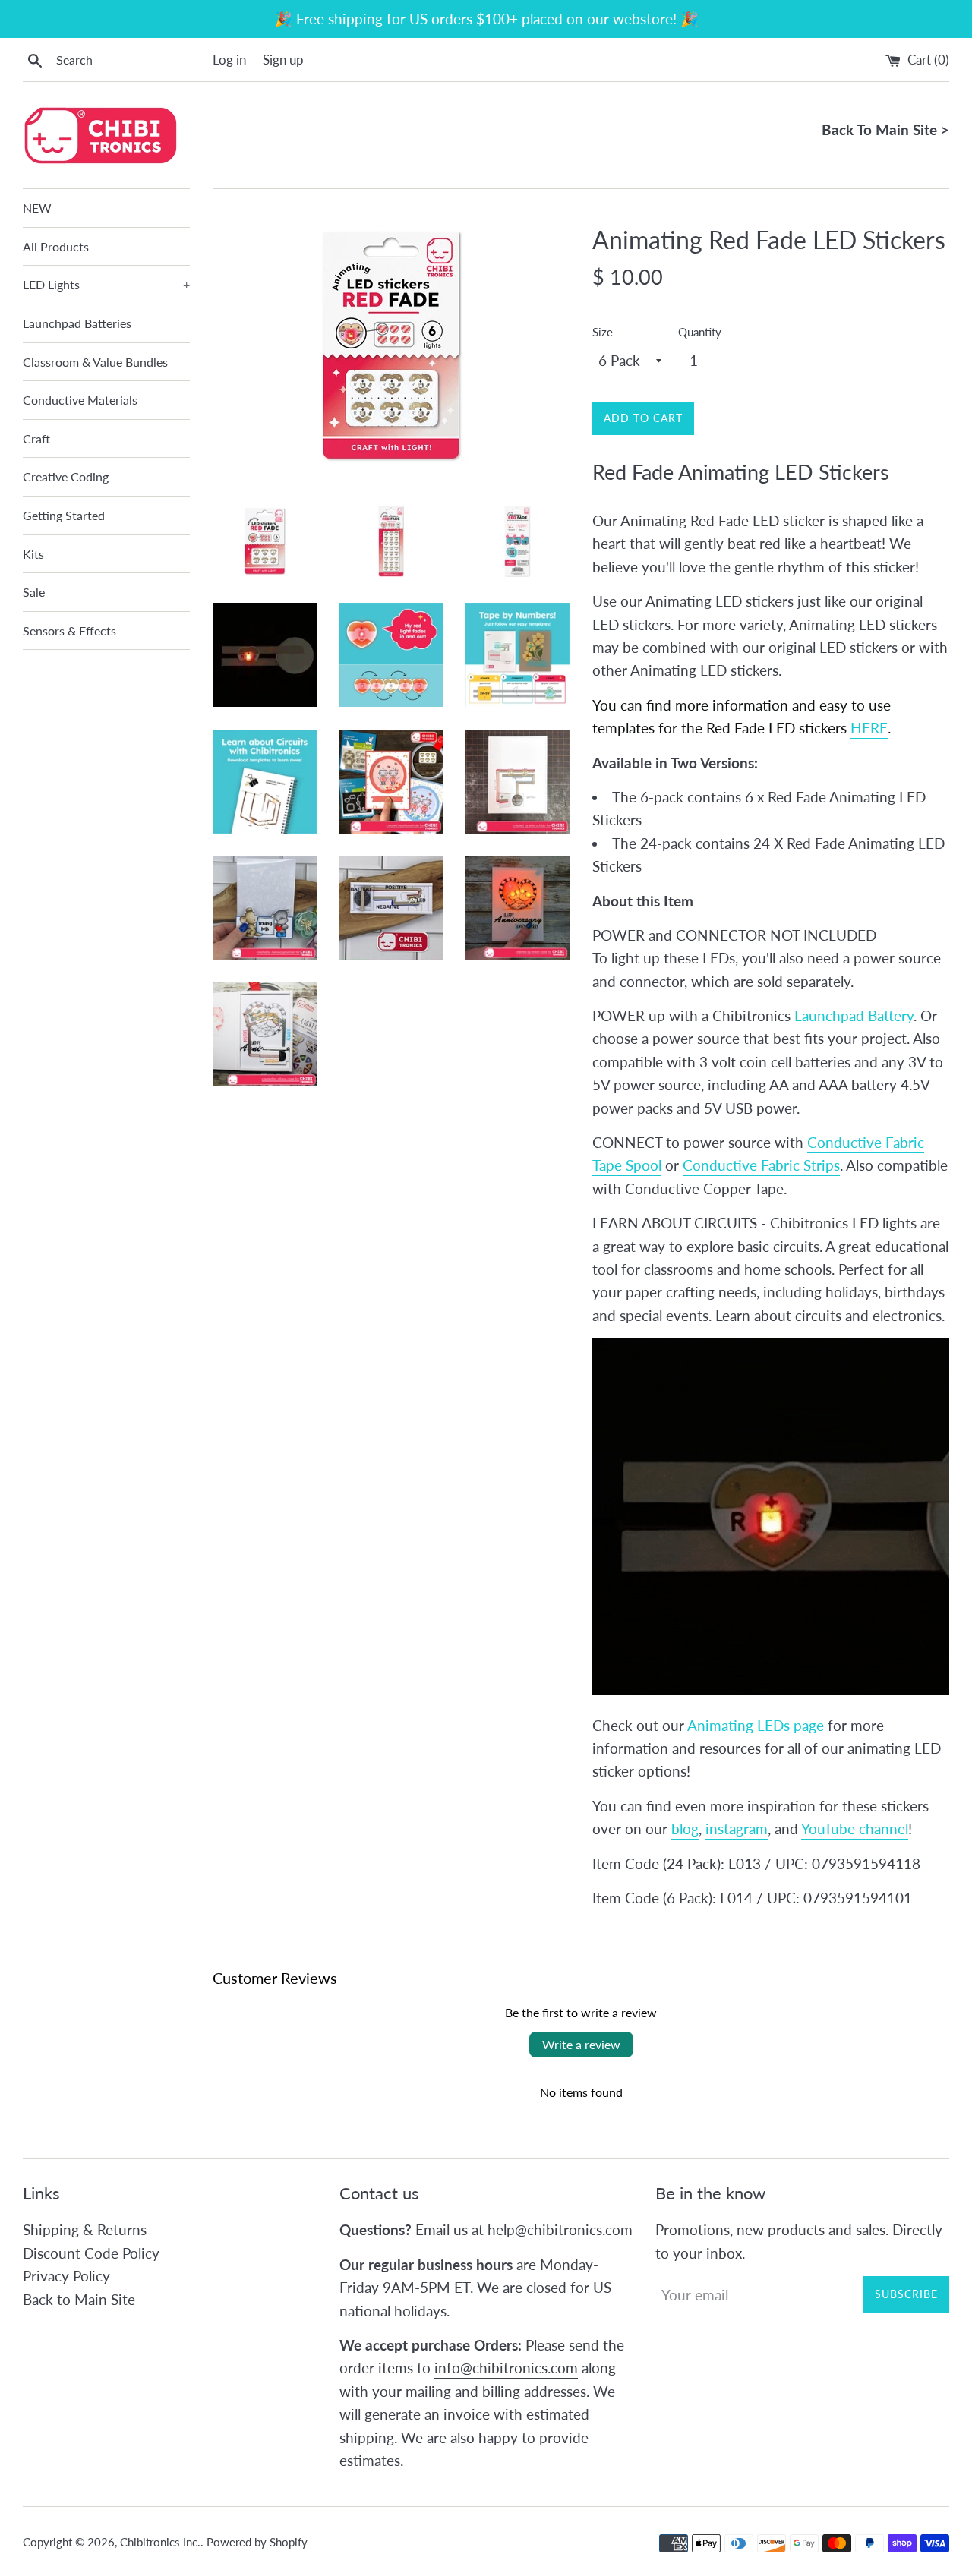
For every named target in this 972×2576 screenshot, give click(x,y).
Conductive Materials (80, 400)
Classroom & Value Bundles (95, 362)
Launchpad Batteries (77, 323)
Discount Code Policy (91, 2253)
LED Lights (106, 284)
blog (685, 1829)
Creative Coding (66, 476)
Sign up (283, 60)
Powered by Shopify (257, 2542)
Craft (36, 438)
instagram (737, 1829)
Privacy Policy (66, 2276)
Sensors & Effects (69, 631)
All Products (56, 246)
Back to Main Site (79, 2299)
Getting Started (64, 515)
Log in (229, 60)
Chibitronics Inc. (160, 2542)
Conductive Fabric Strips (761, 1165)
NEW (37, 208)
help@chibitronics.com (560, 2229)
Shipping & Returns (85, 2229)
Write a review (581, 2044)
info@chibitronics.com (506, 2368)
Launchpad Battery (854, 1015)
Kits (33, 554)
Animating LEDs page (756, 1725)
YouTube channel (855, 1829)
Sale (34, 592)
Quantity (700, 332)
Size (603, 332)
